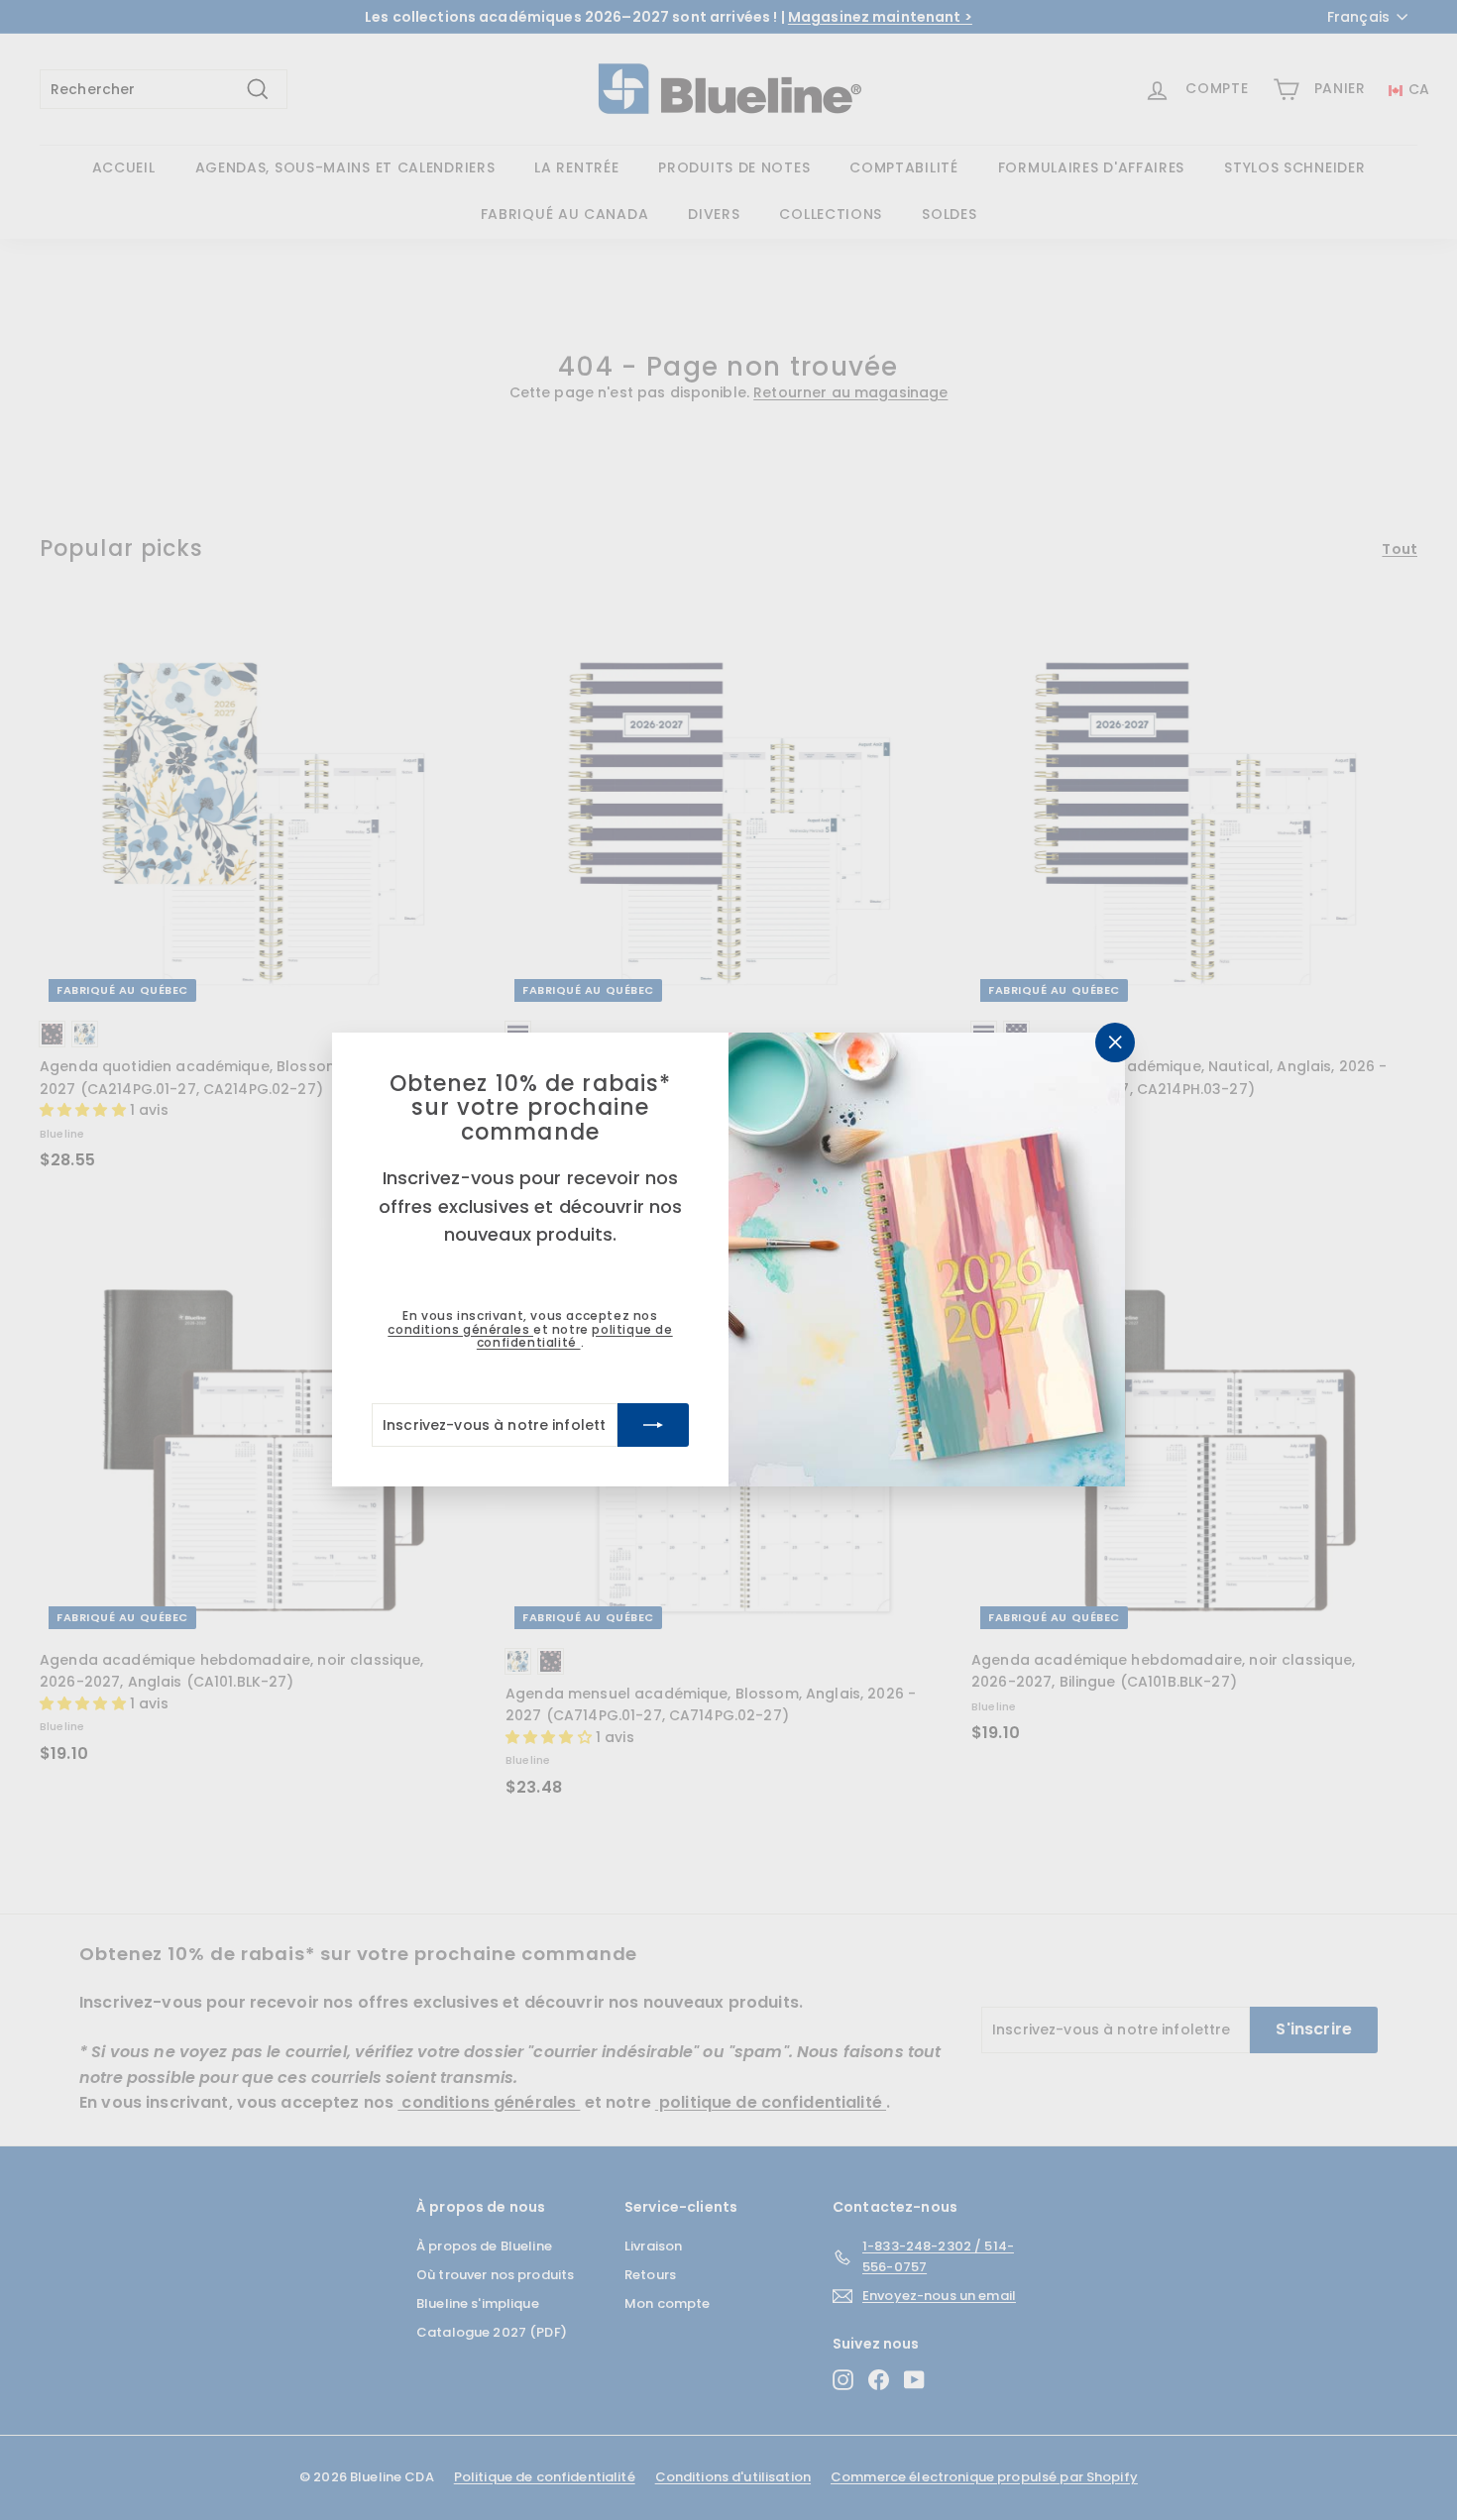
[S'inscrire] (653, 1426)
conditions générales (460, 1329)
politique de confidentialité (575, 1336)
